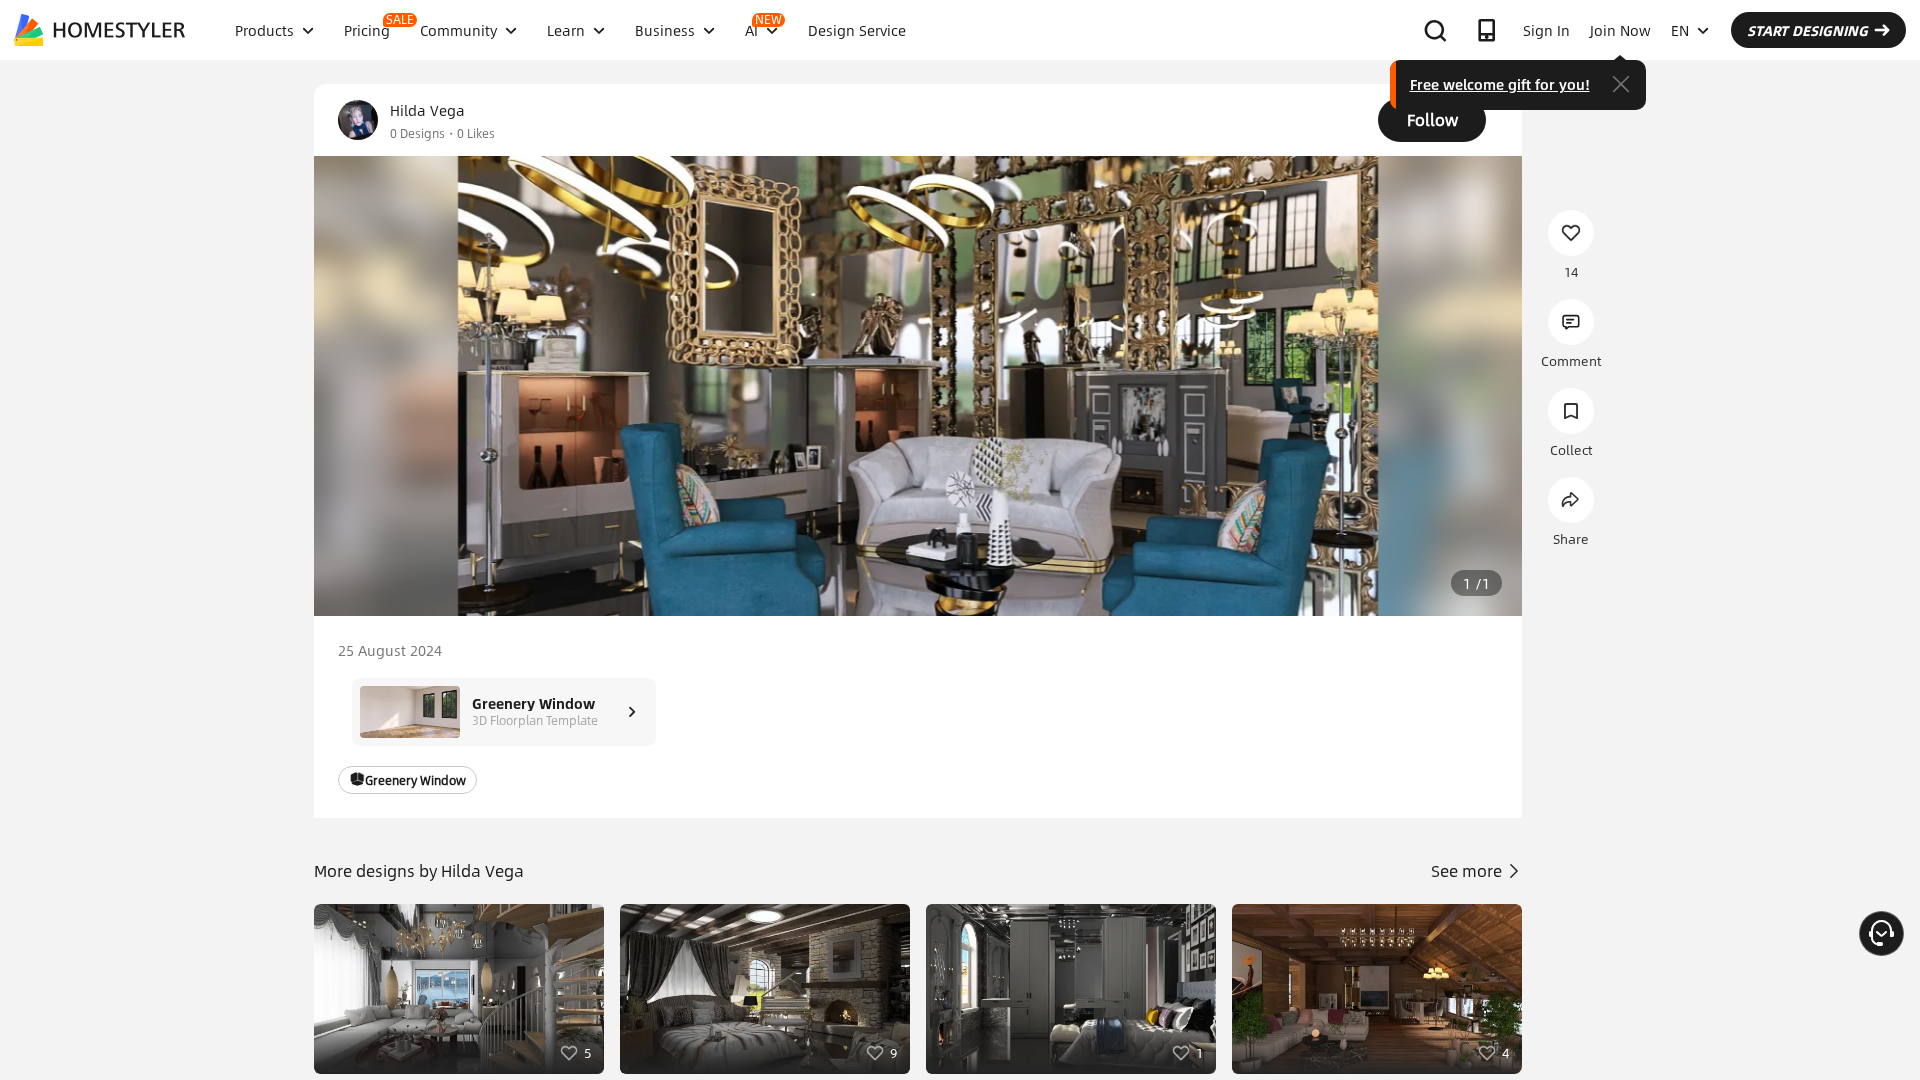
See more (1468, 870)
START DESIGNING (1807, 30)
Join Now (1620, 30)
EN (1680, 30)
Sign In (1546, 30)
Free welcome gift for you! (1500, 84)
